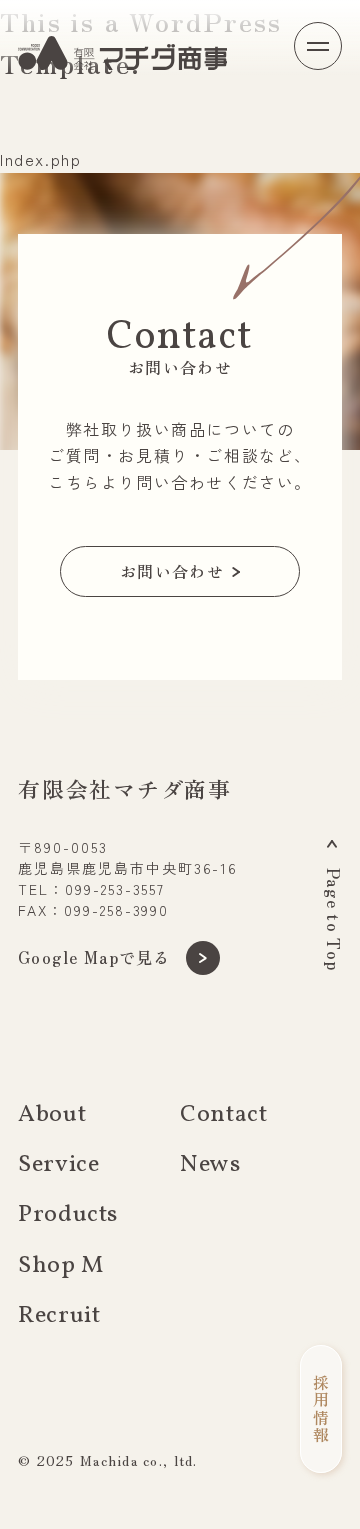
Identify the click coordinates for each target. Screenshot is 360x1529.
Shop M (61, 1266)
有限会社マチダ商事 (125, 788)
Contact (223, 1115)
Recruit (59, 1316)
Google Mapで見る (94, 957)
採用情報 (321, 1408)
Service (58, 1165)
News (210, 1165)
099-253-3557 (115, 889)
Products (68, 1215)
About (52, 1115)
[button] (318, 46)
